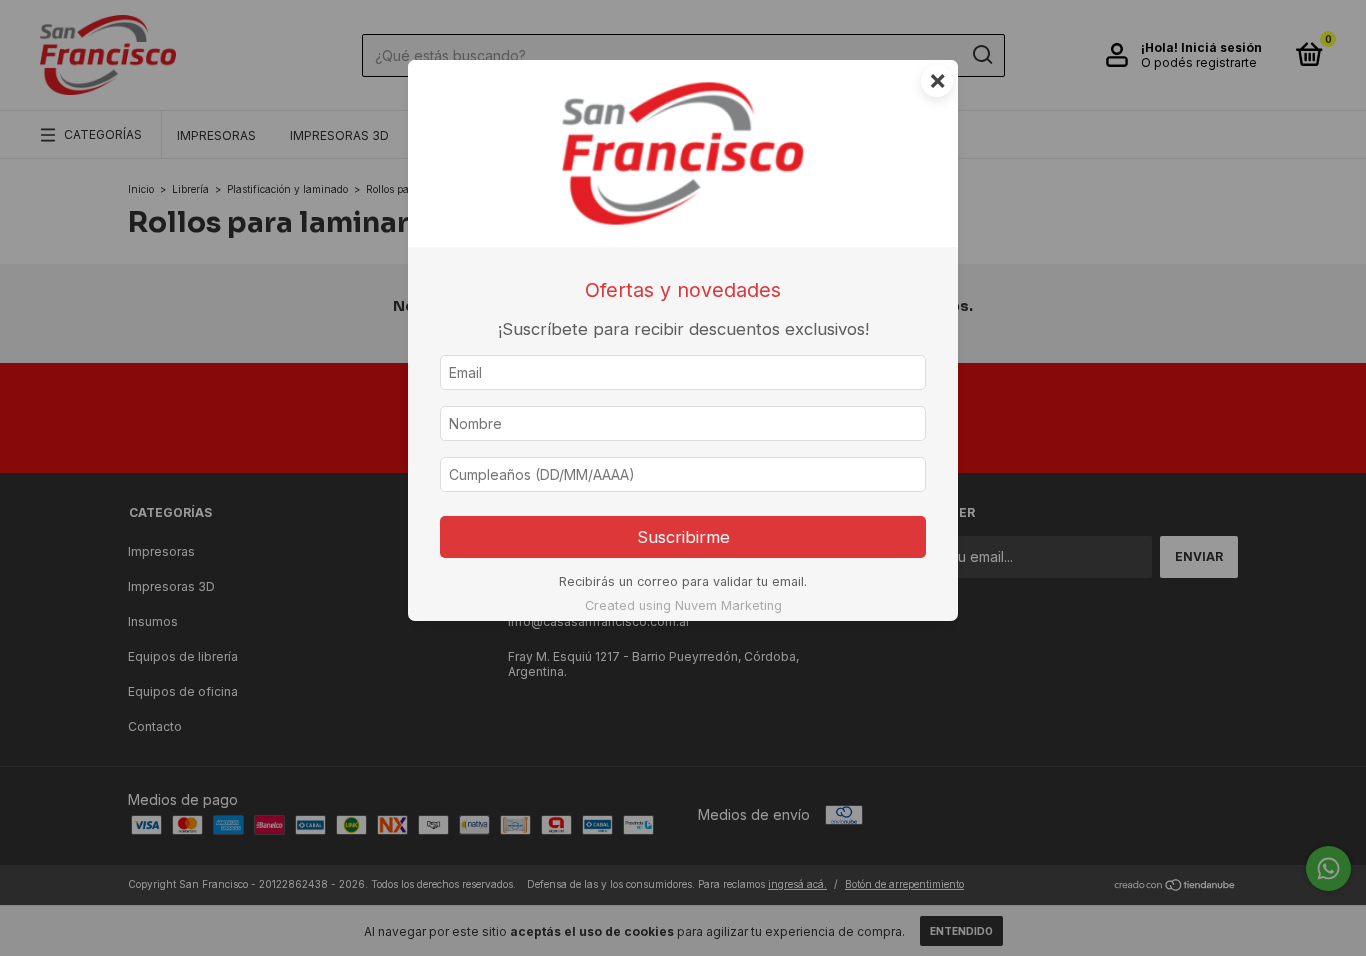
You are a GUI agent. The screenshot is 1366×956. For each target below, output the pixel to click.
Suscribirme (683, 537)
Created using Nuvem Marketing (683, 605)
